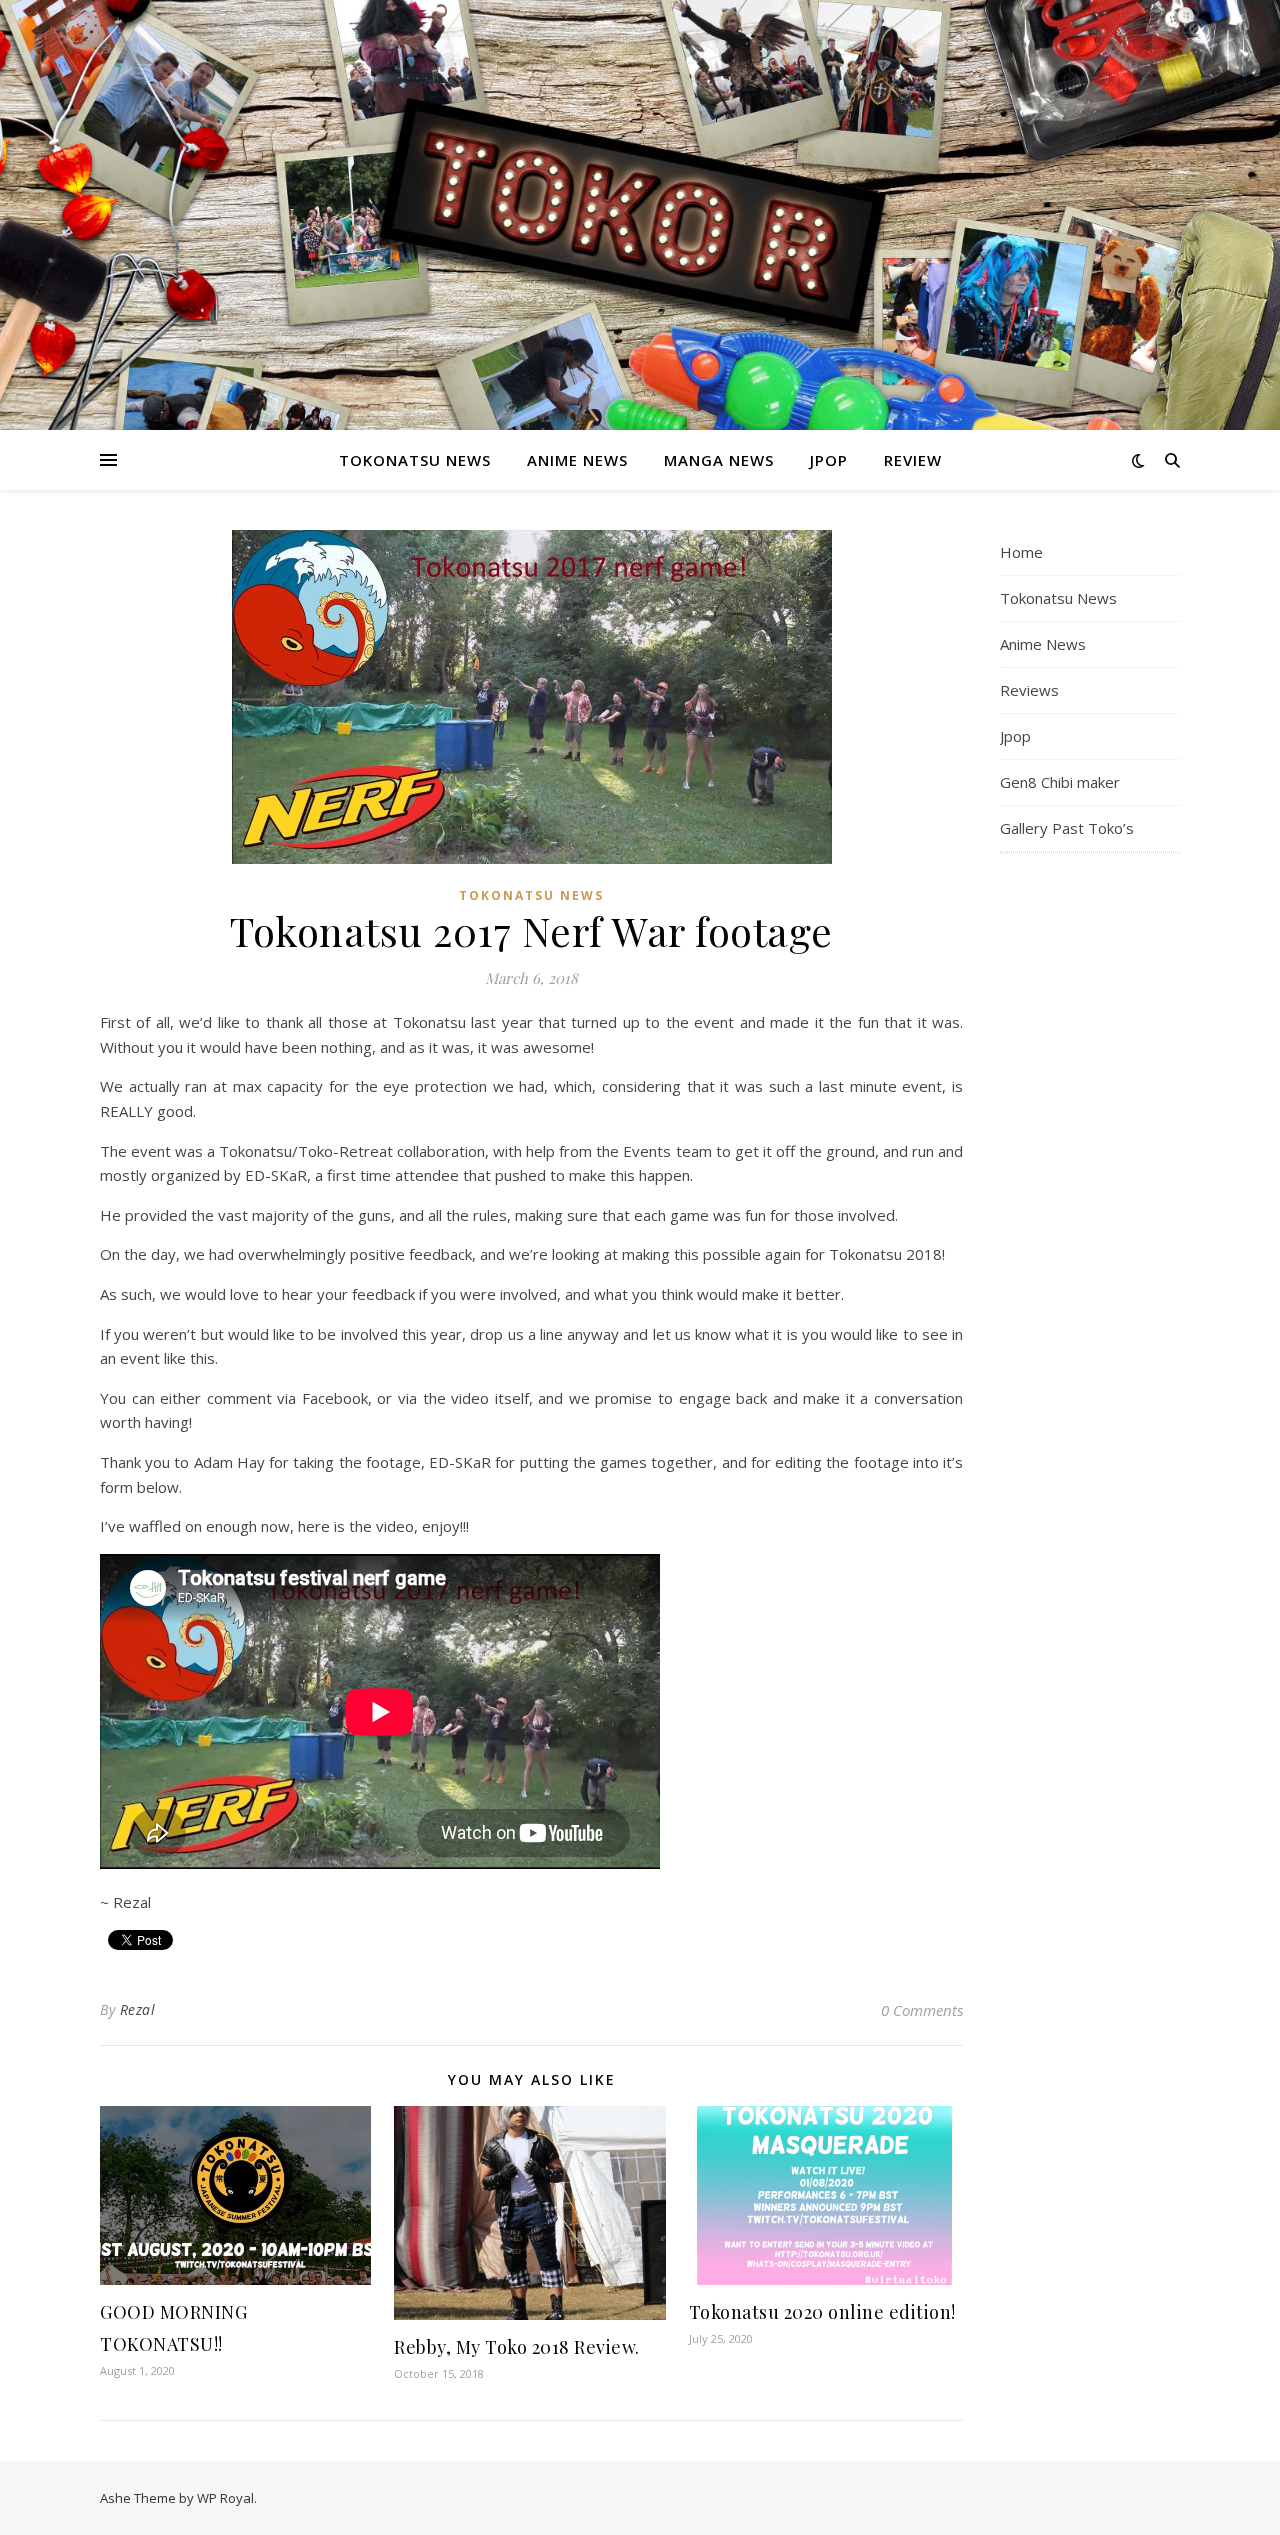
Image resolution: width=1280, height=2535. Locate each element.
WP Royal (225, 2498)
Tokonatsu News (415, 460)
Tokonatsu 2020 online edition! (822, 2312)
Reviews (1029, 690)
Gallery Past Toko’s (1067, 828)
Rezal (138, 2009)
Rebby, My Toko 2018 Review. (517, 2347)
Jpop (829, 460)
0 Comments (922, 2010)
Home (1021, 552)
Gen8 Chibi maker (1060, 782)
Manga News (719, 460)
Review (913, 460)
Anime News (577, 460)
